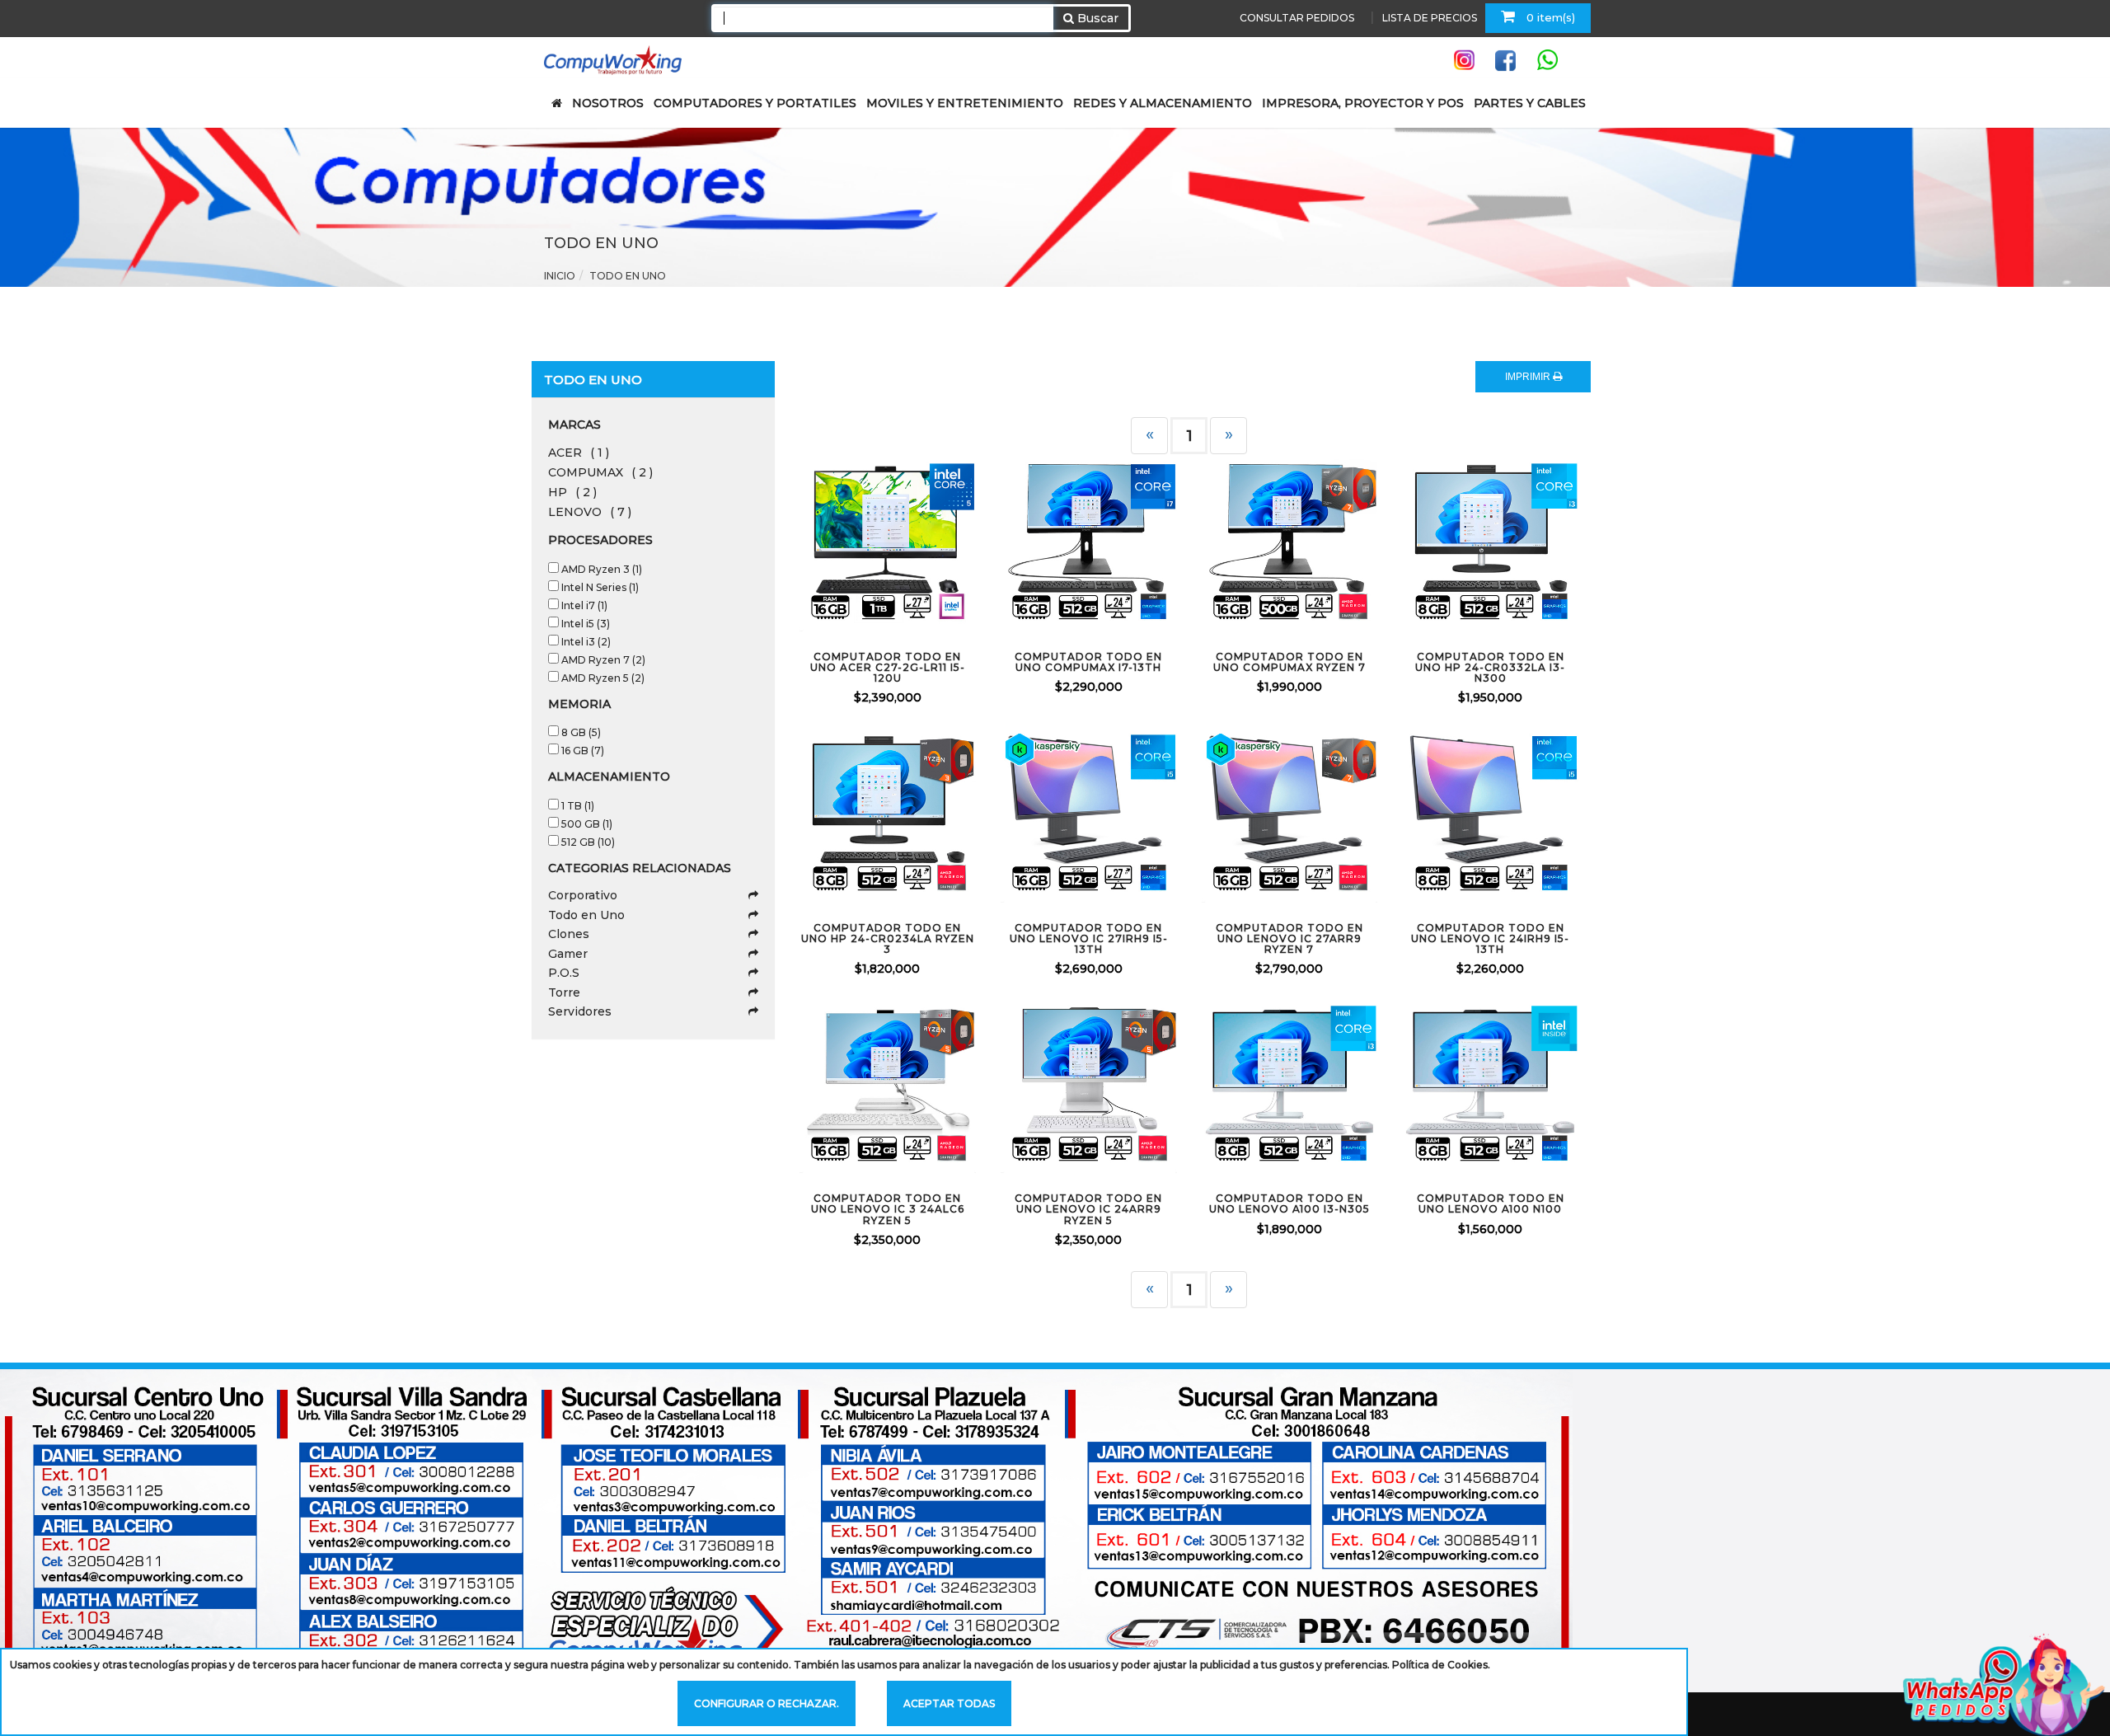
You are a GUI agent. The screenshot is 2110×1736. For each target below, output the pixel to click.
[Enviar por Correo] (820, 547)
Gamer (568, 954)
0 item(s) (1549, 17)
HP (572, 492)
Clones (569, 934)
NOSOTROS (608, 103)
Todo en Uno (586, 915)
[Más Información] (951, 547)
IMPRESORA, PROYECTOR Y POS (1363, 103)
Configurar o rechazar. (767, 1703)
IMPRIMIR (1529, 377)
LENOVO (590, 512)
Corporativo (583, 895)
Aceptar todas (949, 1703)
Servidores (580, 1011)
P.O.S (564, 973)
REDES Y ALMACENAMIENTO (1163, 103)
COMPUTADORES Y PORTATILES (755, 103)
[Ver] (907, 547)
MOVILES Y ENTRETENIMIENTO (965, 103)
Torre (564, 992)
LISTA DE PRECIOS (1430, 18)
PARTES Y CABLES (1530, 103)
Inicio (560, 276)
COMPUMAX (600, 472)
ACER (579, 453)
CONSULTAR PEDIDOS (1297, 18)
